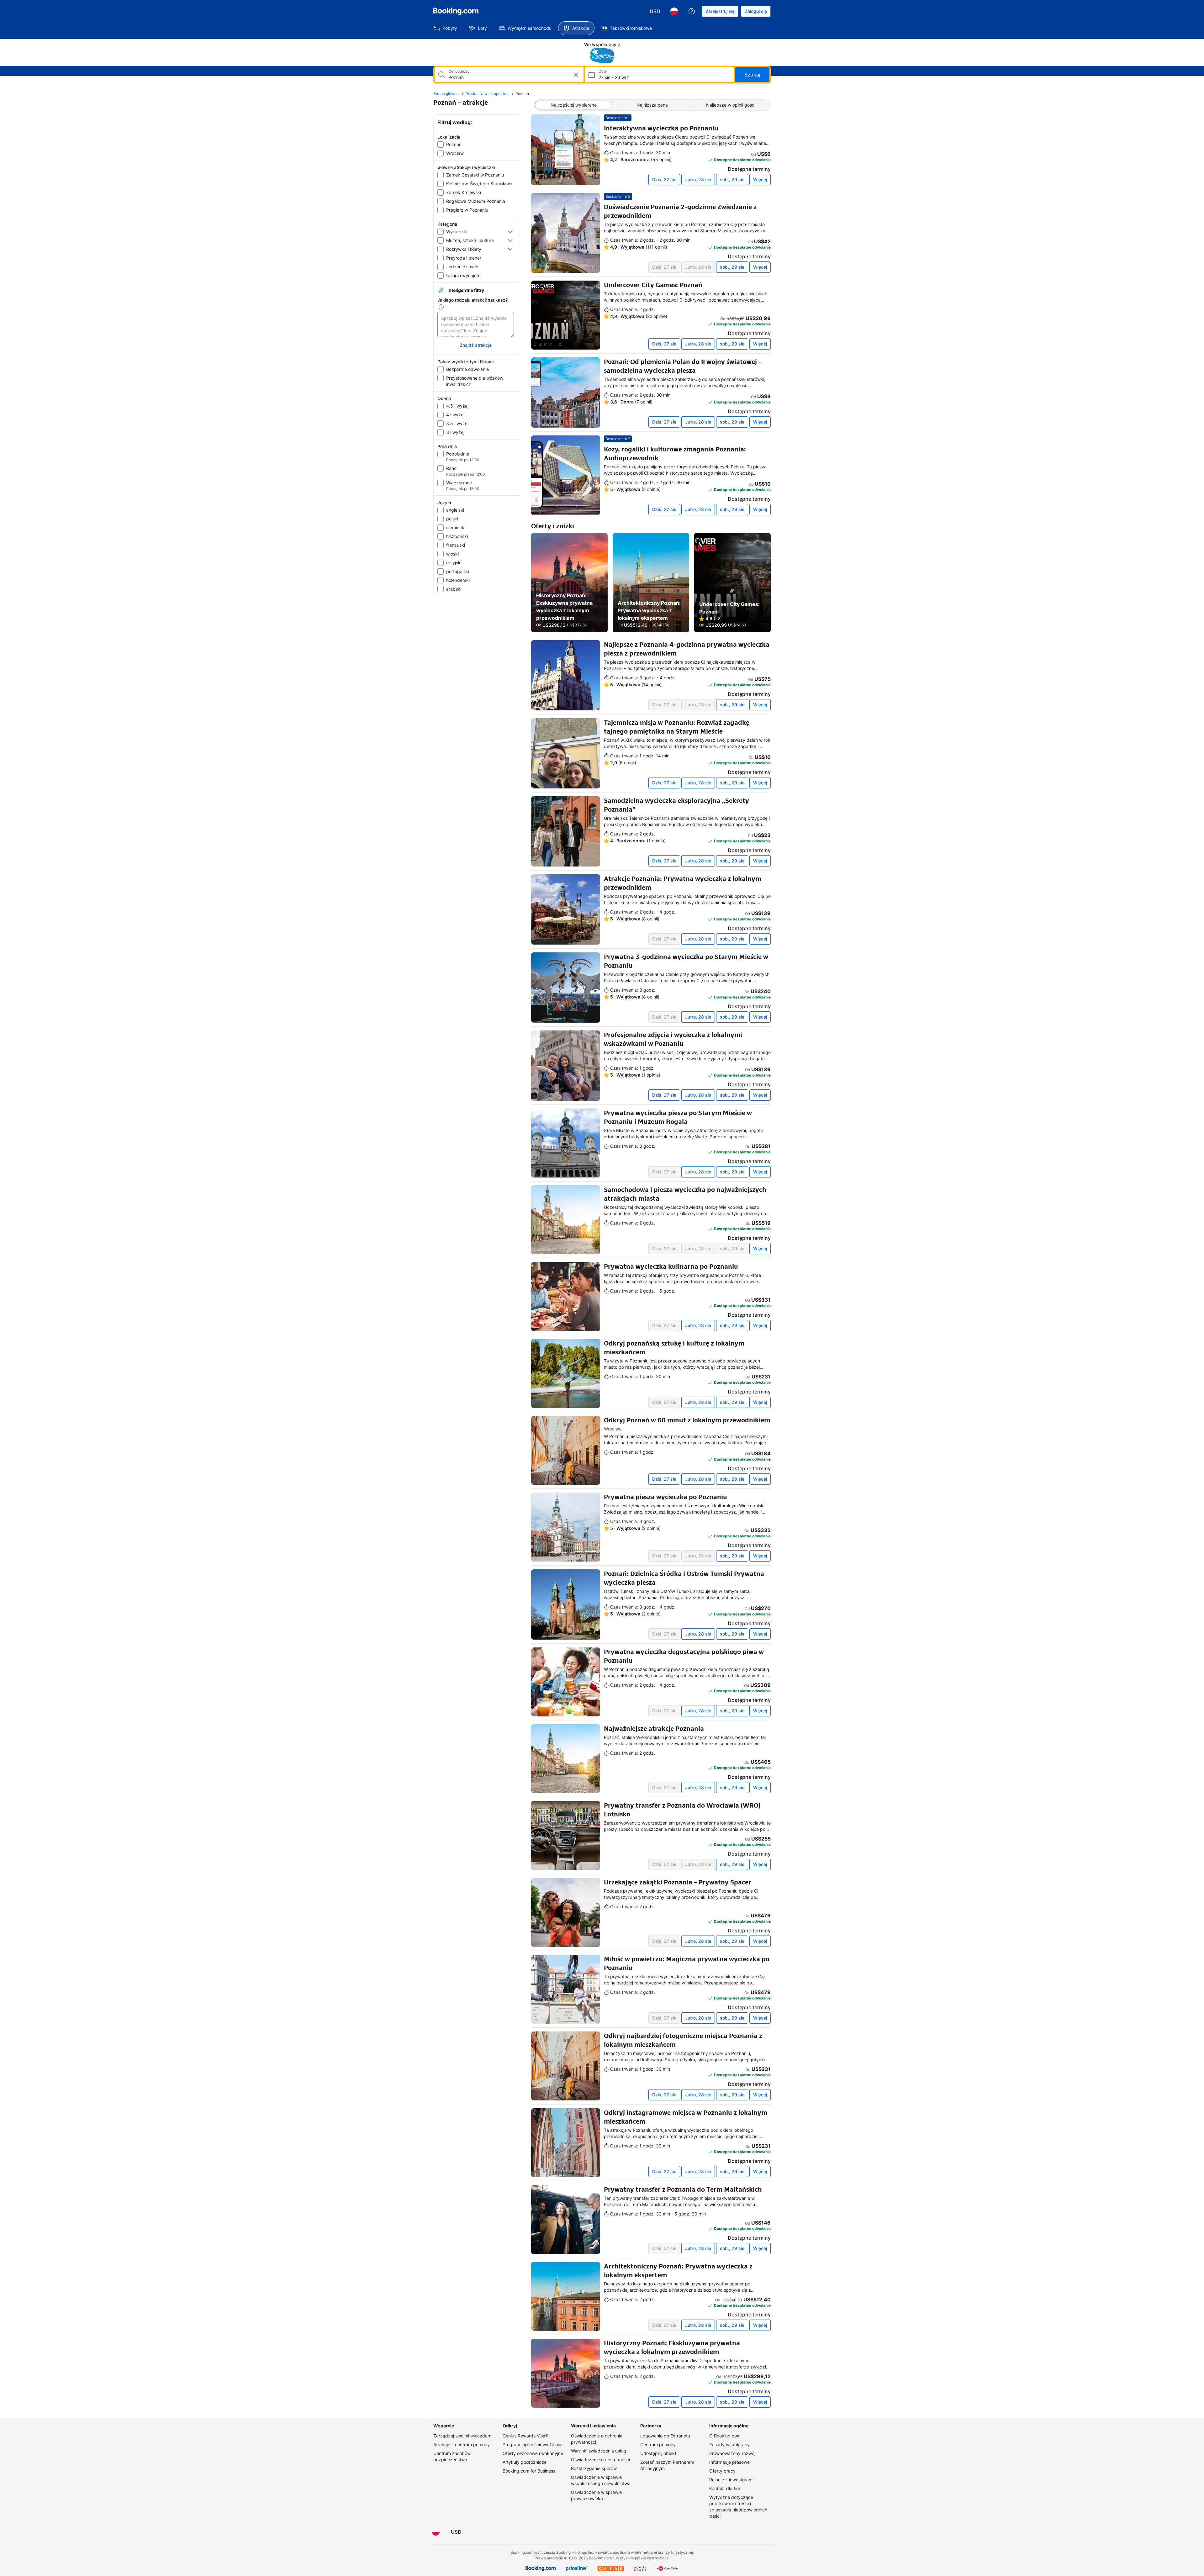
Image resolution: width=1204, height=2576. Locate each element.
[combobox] (505, 77)
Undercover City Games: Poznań (653, 285)
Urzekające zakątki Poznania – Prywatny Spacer (678, 1882)
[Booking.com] (456, 11)
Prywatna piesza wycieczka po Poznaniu (665, 1497)
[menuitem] (445, 28)
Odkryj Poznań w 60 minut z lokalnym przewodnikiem (687, 1420)
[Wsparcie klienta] (692, 11)
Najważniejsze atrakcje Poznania (654, 1729)
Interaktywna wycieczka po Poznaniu (661, 128)
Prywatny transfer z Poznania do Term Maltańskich (683, 2189)
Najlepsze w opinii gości (731, 105)
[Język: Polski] (674, 11)
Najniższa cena (652, 105)
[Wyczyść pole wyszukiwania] (576, 75)
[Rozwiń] (510, 232)
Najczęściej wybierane (574, 105)
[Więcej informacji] (441, 307)
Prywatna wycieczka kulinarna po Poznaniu (671, 1267)
